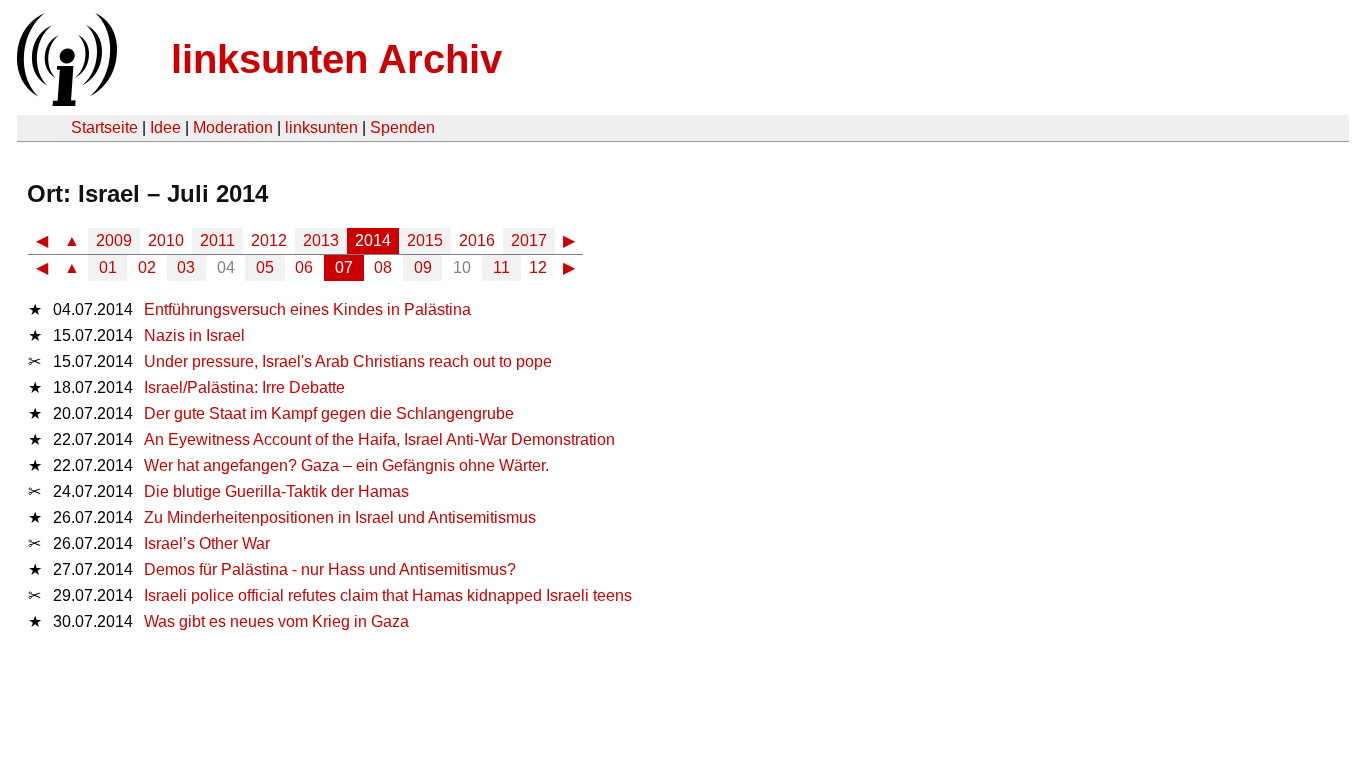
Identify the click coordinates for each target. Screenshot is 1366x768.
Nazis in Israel (194, 335)
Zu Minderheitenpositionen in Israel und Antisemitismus (340, 517)
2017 (529, 240)
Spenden (402, 127)
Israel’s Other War (207, 543)
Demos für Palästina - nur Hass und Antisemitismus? (330, 569)
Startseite (104, 127)
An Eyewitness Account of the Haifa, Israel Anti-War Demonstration (379, 439)
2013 (321, 240)
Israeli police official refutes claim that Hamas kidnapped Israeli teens (388, 595)
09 (423, 267)
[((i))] (65, 100)
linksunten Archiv (336, 59)
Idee (165, 127)
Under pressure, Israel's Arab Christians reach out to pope (348, 361)
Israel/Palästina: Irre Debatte (244, 387)
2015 (425, 240)
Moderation (233, 127)
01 (108, 267)
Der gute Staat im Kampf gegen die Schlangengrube (329, 413)
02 (147, 267)
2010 (166, 240)
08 (383, 267)
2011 (217, 240)
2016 (477, 240)
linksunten (321, 127)
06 (304, 267)
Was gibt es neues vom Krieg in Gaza (276, 621)
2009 (114, 240)
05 (265, 267)
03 (186, 267)
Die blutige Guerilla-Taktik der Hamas (276, 491)
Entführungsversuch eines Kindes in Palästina (307, 309)
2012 (269, 240)
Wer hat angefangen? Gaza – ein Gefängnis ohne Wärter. (346, 465)
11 (501, 267)
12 (538, 267)
